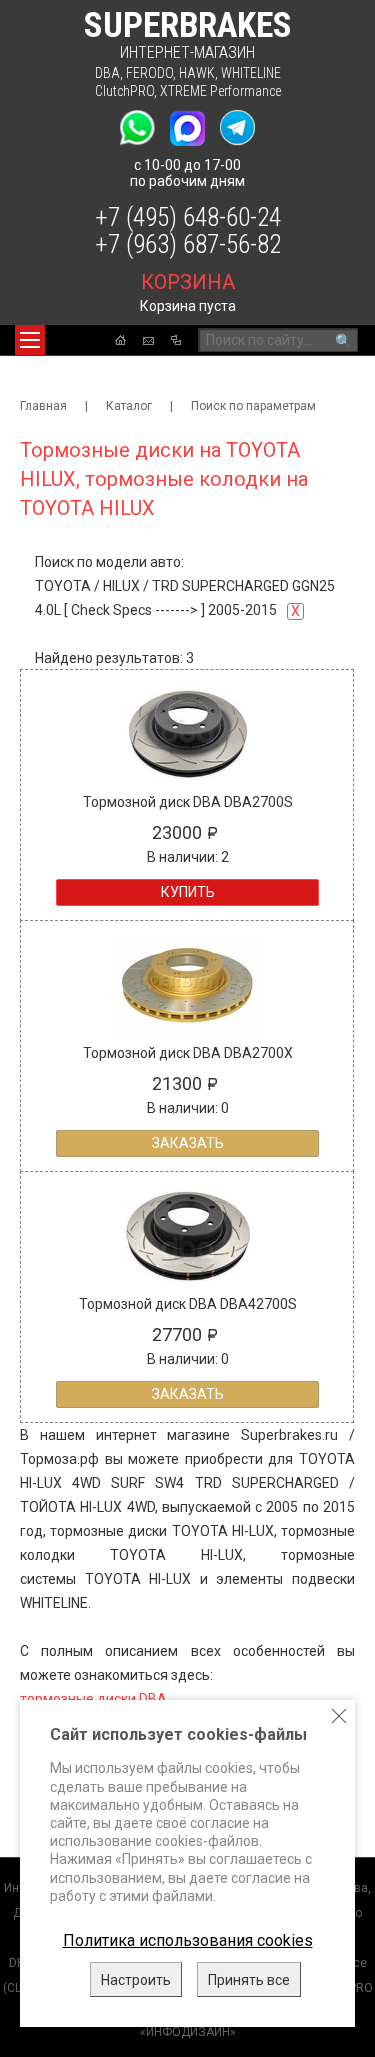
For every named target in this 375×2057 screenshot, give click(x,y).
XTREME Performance (220, 91)
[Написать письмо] (148, 341)
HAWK (197, 73)
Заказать (188, 1143)
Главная (43, 406)
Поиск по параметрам (253, 406)
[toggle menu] (30, 340)
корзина (188, 282)
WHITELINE (251, 73)
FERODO (149, 73)
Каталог (129, 406)
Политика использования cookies (188, 1940)
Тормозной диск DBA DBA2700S (188, 802)
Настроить (136, 1980)
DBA (107, 73)
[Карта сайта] (176, 340)
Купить (188, 892)
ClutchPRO (124, 91)
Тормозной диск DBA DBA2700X (188, 1053)
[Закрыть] (339, 1716)
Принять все (249, 1980)
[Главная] (120, 340)
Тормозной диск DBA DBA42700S (188, 1304)
